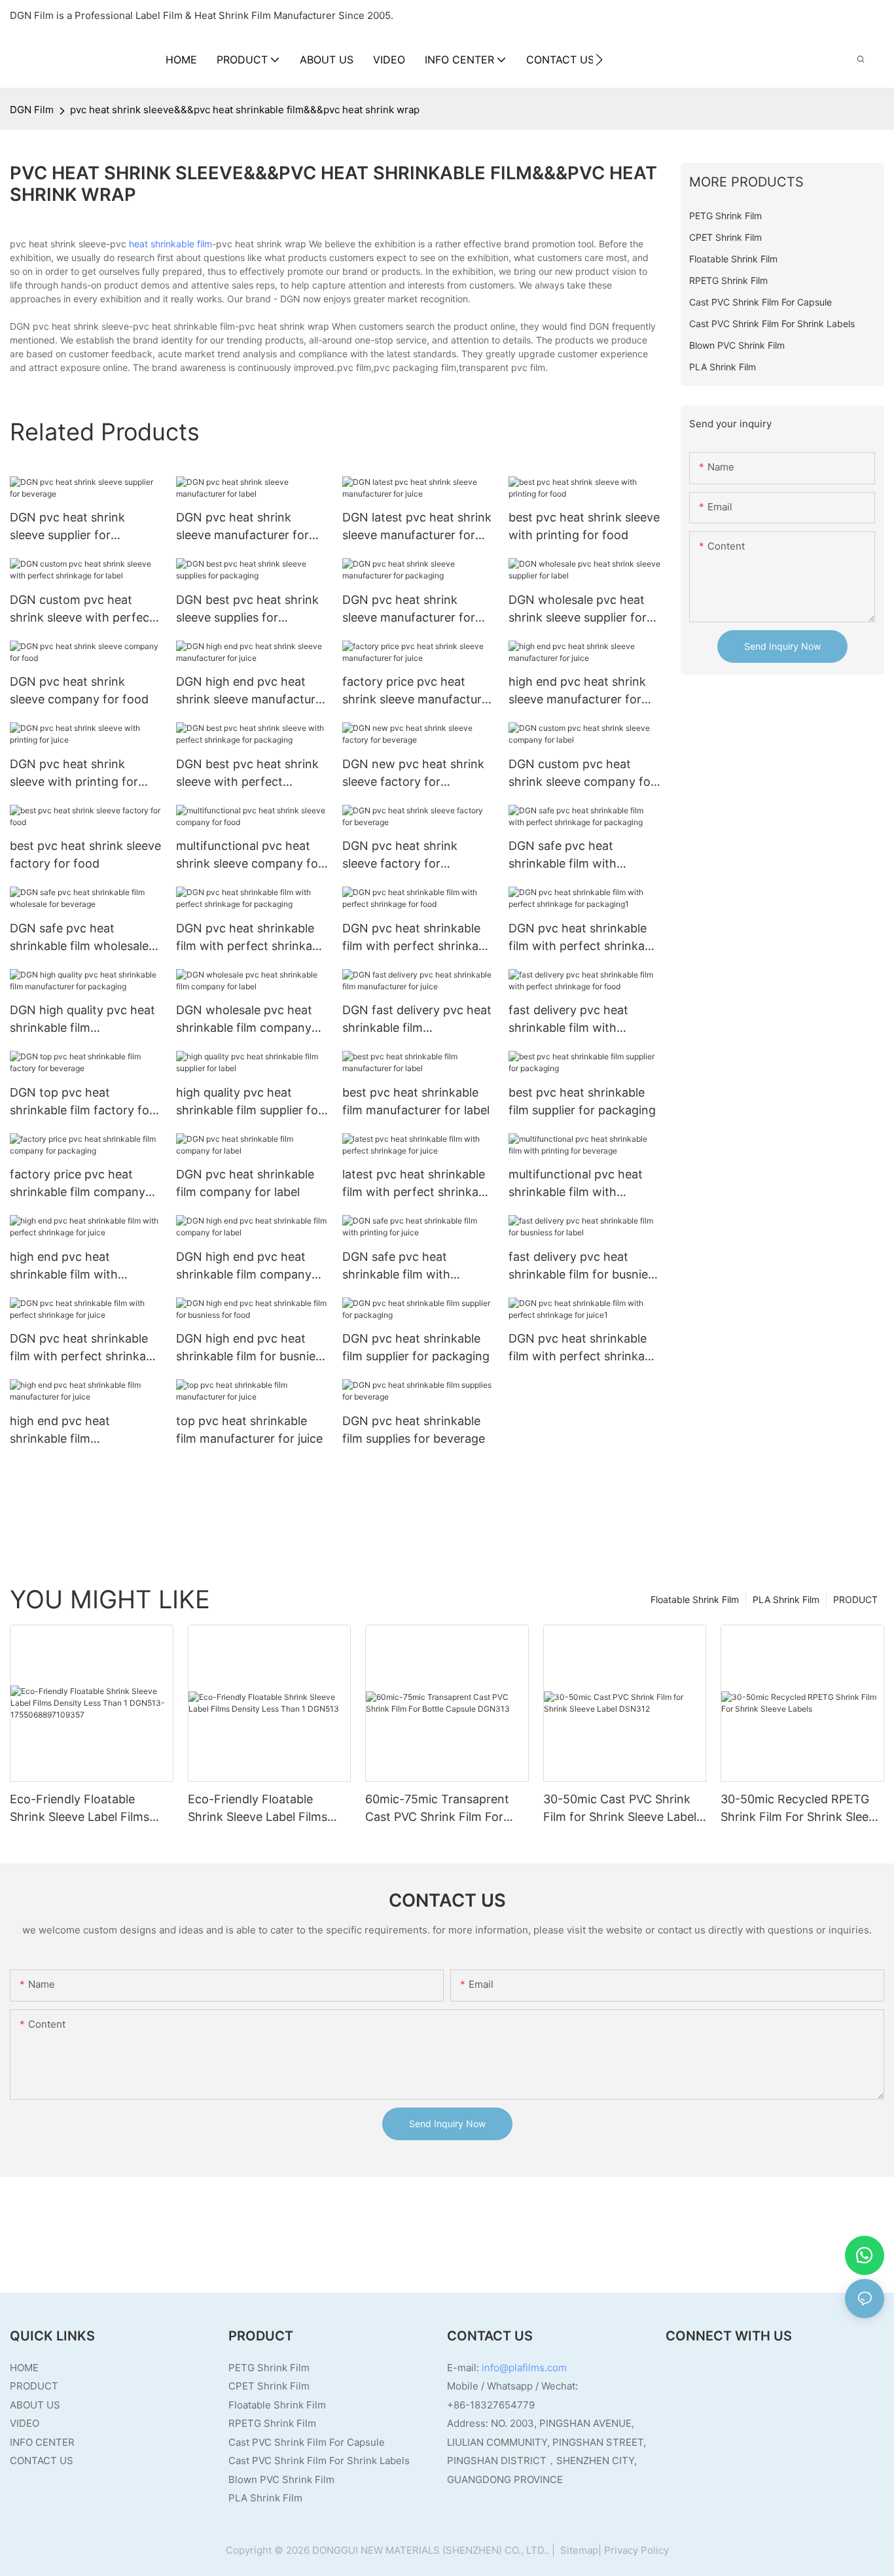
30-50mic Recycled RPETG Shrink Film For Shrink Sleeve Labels (801, 1809)
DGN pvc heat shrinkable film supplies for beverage (414, 1430)
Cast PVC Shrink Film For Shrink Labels (319, 2461)
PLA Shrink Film (786, 1599)
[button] (599, 60)
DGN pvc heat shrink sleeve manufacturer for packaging (409, 609)
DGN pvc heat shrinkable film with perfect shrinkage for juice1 (583, 1348)
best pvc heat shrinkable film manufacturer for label (416, 1101)
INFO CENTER (42, 2442)
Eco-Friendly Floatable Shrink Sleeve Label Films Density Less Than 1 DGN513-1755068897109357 (90, 1809)
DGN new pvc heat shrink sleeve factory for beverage (413, 774)
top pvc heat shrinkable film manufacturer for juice (249, 1430)
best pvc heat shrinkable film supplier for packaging (582, 1101)
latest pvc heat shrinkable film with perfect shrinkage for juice (417, 1184)
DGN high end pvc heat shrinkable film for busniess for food (252, 1348)
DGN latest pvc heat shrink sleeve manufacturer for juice (417, 527)
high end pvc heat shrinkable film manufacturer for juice (71, 1431)
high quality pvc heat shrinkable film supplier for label (249, 1102)
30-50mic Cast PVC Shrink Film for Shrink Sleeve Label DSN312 (620, 1809)
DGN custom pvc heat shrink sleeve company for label (582, 774)
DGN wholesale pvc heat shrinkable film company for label (244, 1020)
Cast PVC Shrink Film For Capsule (307, 2442)
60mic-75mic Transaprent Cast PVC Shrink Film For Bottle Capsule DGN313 (437, 1809)
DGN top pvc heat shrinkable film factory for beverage (82, 1102)
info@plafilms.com (524, 2368)
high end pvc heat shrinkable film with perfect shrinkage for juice (83, 1266)
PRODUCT (855, 1599)
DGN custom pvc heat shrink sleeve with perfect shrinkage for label (82, 609)
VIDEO (25, 2423)
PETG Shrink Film (269, 2368)
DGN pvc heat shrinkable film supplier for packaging (416, 1347)
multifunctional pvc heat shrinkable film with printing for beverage (576, 1184)
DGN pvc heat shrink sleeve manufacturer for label (242, 527)
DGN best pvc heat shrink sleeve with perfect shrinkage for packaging (247, 774)
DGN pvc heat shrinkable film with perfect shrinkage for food (417, 938)
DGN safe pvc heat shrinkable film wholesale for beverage (79, 938)
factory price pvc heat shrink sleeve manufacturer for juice (418, 691)
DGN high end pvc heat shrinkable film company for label (244, 1266)
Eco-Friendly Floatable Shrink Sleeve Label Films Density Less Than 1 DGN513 (268, 1809)
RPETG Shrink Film (272, 2423)
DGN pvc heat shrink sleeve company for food (79, 690)
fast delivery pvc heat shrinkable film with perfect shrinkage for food (582, 1020)
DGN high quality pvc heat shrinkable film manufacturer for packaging (82, 1020)
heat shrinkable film (170, 244)
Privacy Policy (636, 2550)
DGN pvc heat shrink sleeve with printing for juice (74, 774)
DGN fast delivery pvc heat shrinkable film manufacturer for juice (417, 1020)
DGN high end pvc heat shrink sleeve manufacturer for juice (251, 691)
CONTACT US (42, 2461)
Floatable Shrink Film (695, 1599)
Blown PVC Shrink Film (281, 2479)
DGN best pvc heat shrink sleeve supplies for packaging (247, 609)
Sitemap (578, 2550)
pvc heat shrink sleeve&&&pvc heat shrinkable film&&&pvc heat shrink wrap (245, 110)
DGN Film (32, 110)
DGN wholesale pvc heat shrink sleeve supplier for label (578, 609)
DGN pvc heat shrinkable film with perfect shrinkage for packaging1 (583, 938)
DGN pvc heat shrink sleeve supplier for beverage (67, 527)
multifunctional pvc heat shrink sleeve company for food (249, 856)
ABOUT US (35, 2405)
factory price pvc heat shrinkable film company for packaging (78, 1184)
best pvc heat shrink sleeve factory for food (85, 855)
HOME (24, 2368)
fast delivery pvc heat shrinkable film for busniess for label (584, 1266)
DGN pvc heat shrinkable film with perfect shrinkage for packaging (251, 938)
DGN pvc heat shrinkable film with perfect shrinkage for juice (85, 1348)
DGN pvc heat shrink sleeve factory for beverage (400, 856)
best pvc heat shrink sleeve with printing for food (584, 526)
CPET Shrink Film (269, 2386)
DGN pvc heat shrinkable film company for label (245, 1183)
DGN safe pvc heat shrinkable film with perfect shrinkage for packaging (568, 856)
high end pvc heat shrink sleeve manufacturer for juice (577, 691)
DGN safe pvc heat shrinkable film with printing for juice (396, 1266)
